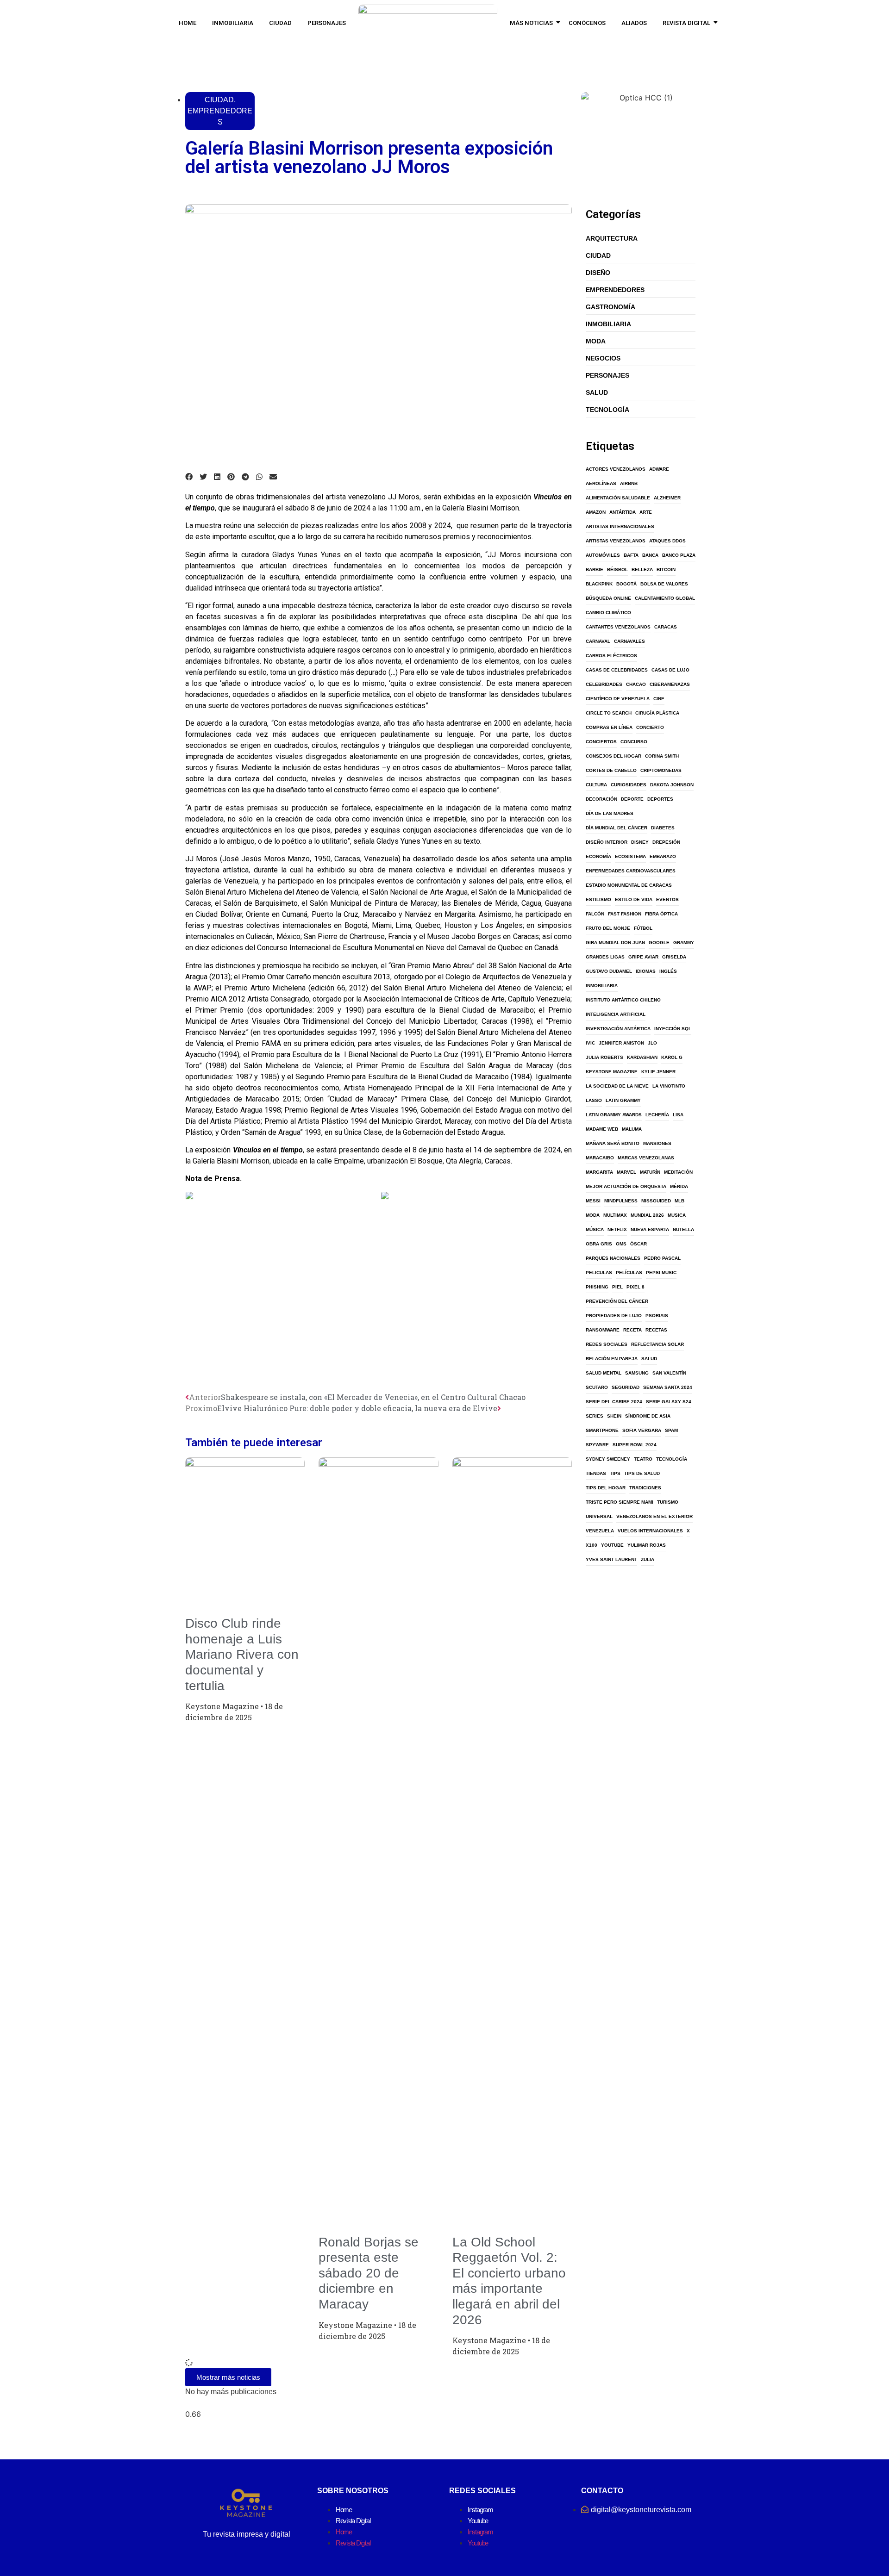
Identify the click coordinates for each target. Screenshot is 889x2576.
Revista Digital (686, 23)
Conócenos (587, 23)
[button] (189, 477)
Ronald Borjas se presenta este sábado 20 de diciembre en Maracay (369, 2273)
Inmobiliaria (233, 23)
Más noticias (531, 23)
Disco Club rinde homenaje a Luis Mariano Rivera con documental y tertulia (242, 1654)
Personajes (327, 23)
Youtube (478, 2521)
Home (188, 23)
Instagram (480, 2510)
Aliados (634, 23)
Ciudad (280, 23)
